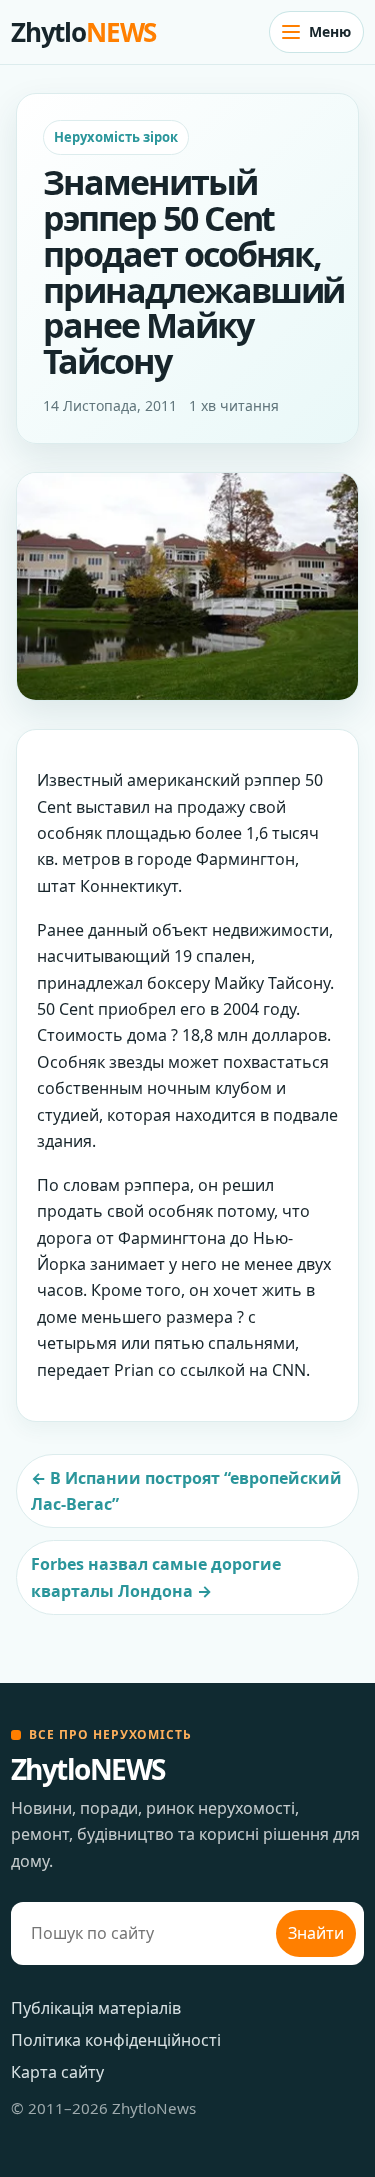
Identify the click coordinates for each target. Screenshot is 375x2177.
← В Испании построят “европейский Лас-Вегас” (186, 1491)
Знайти (316, 1933)
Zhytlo (83, 32)
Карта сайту (57, 2072)
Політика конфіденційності (116, 2040)
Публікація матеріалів (96, 2008)
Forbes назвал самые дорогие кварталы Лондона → (156, 1577)
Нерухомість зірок (116, 137)
